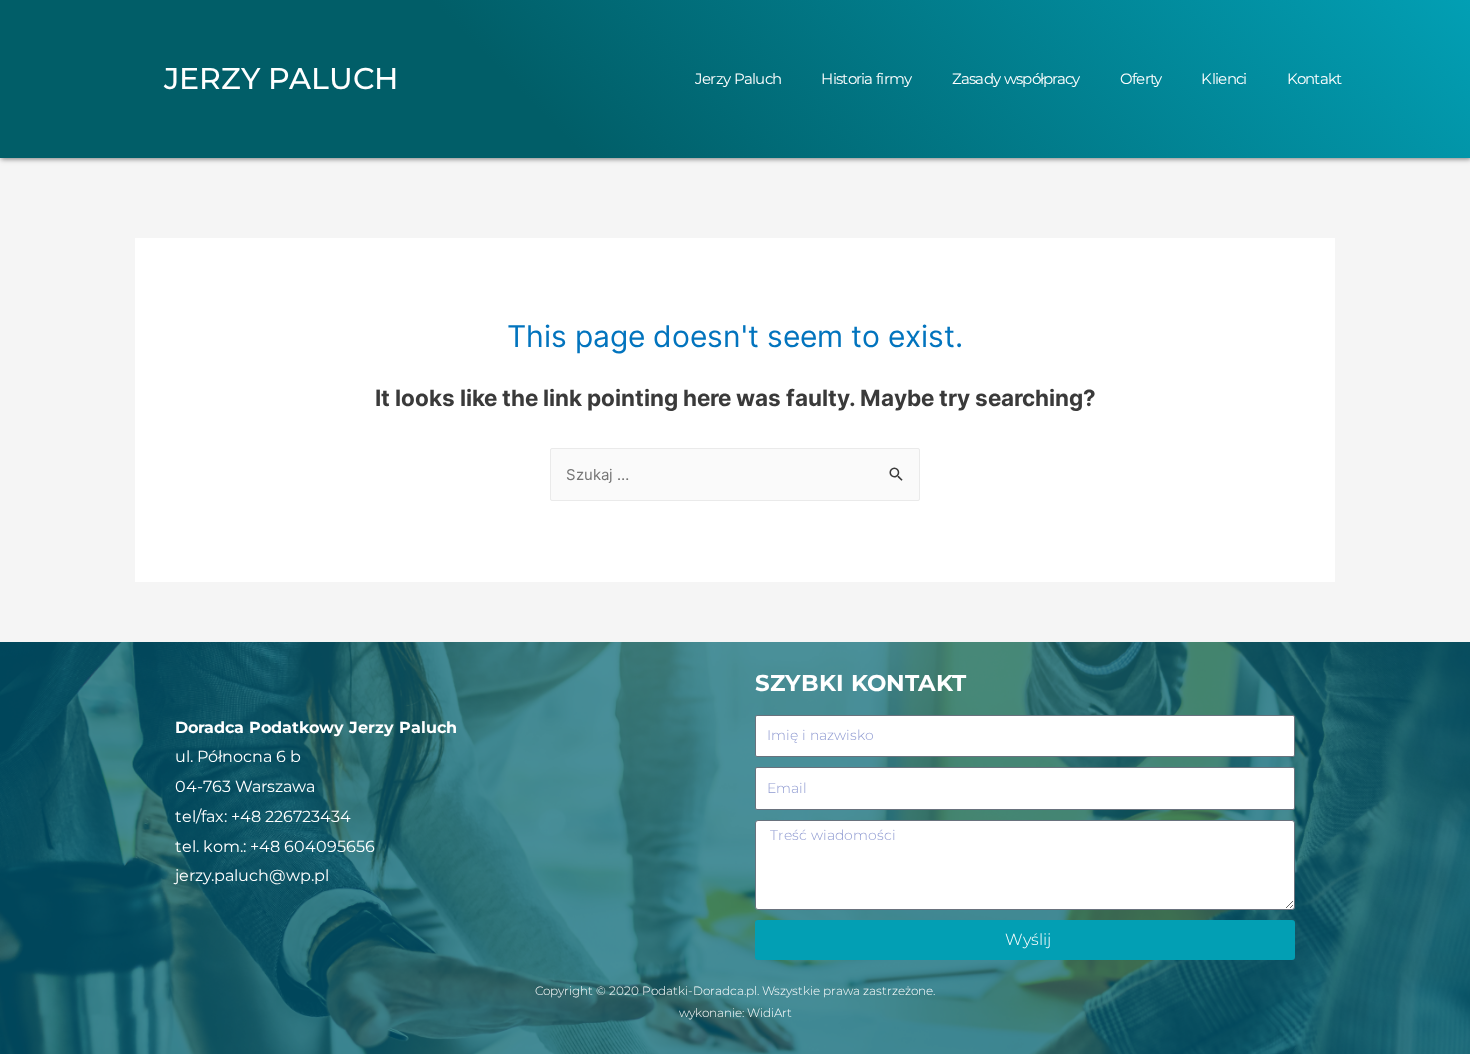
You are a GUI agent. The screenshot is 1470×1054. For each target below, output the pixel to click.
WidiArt (769, 1012)
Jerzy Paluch (738, 78)
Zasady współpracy (1016, 78)
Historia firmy (866, 78)
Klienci (1223, 78)
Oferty (1141, 78)
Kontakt (1314, 78)
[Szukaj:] (735, 474)
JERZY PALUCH (281, 78)
